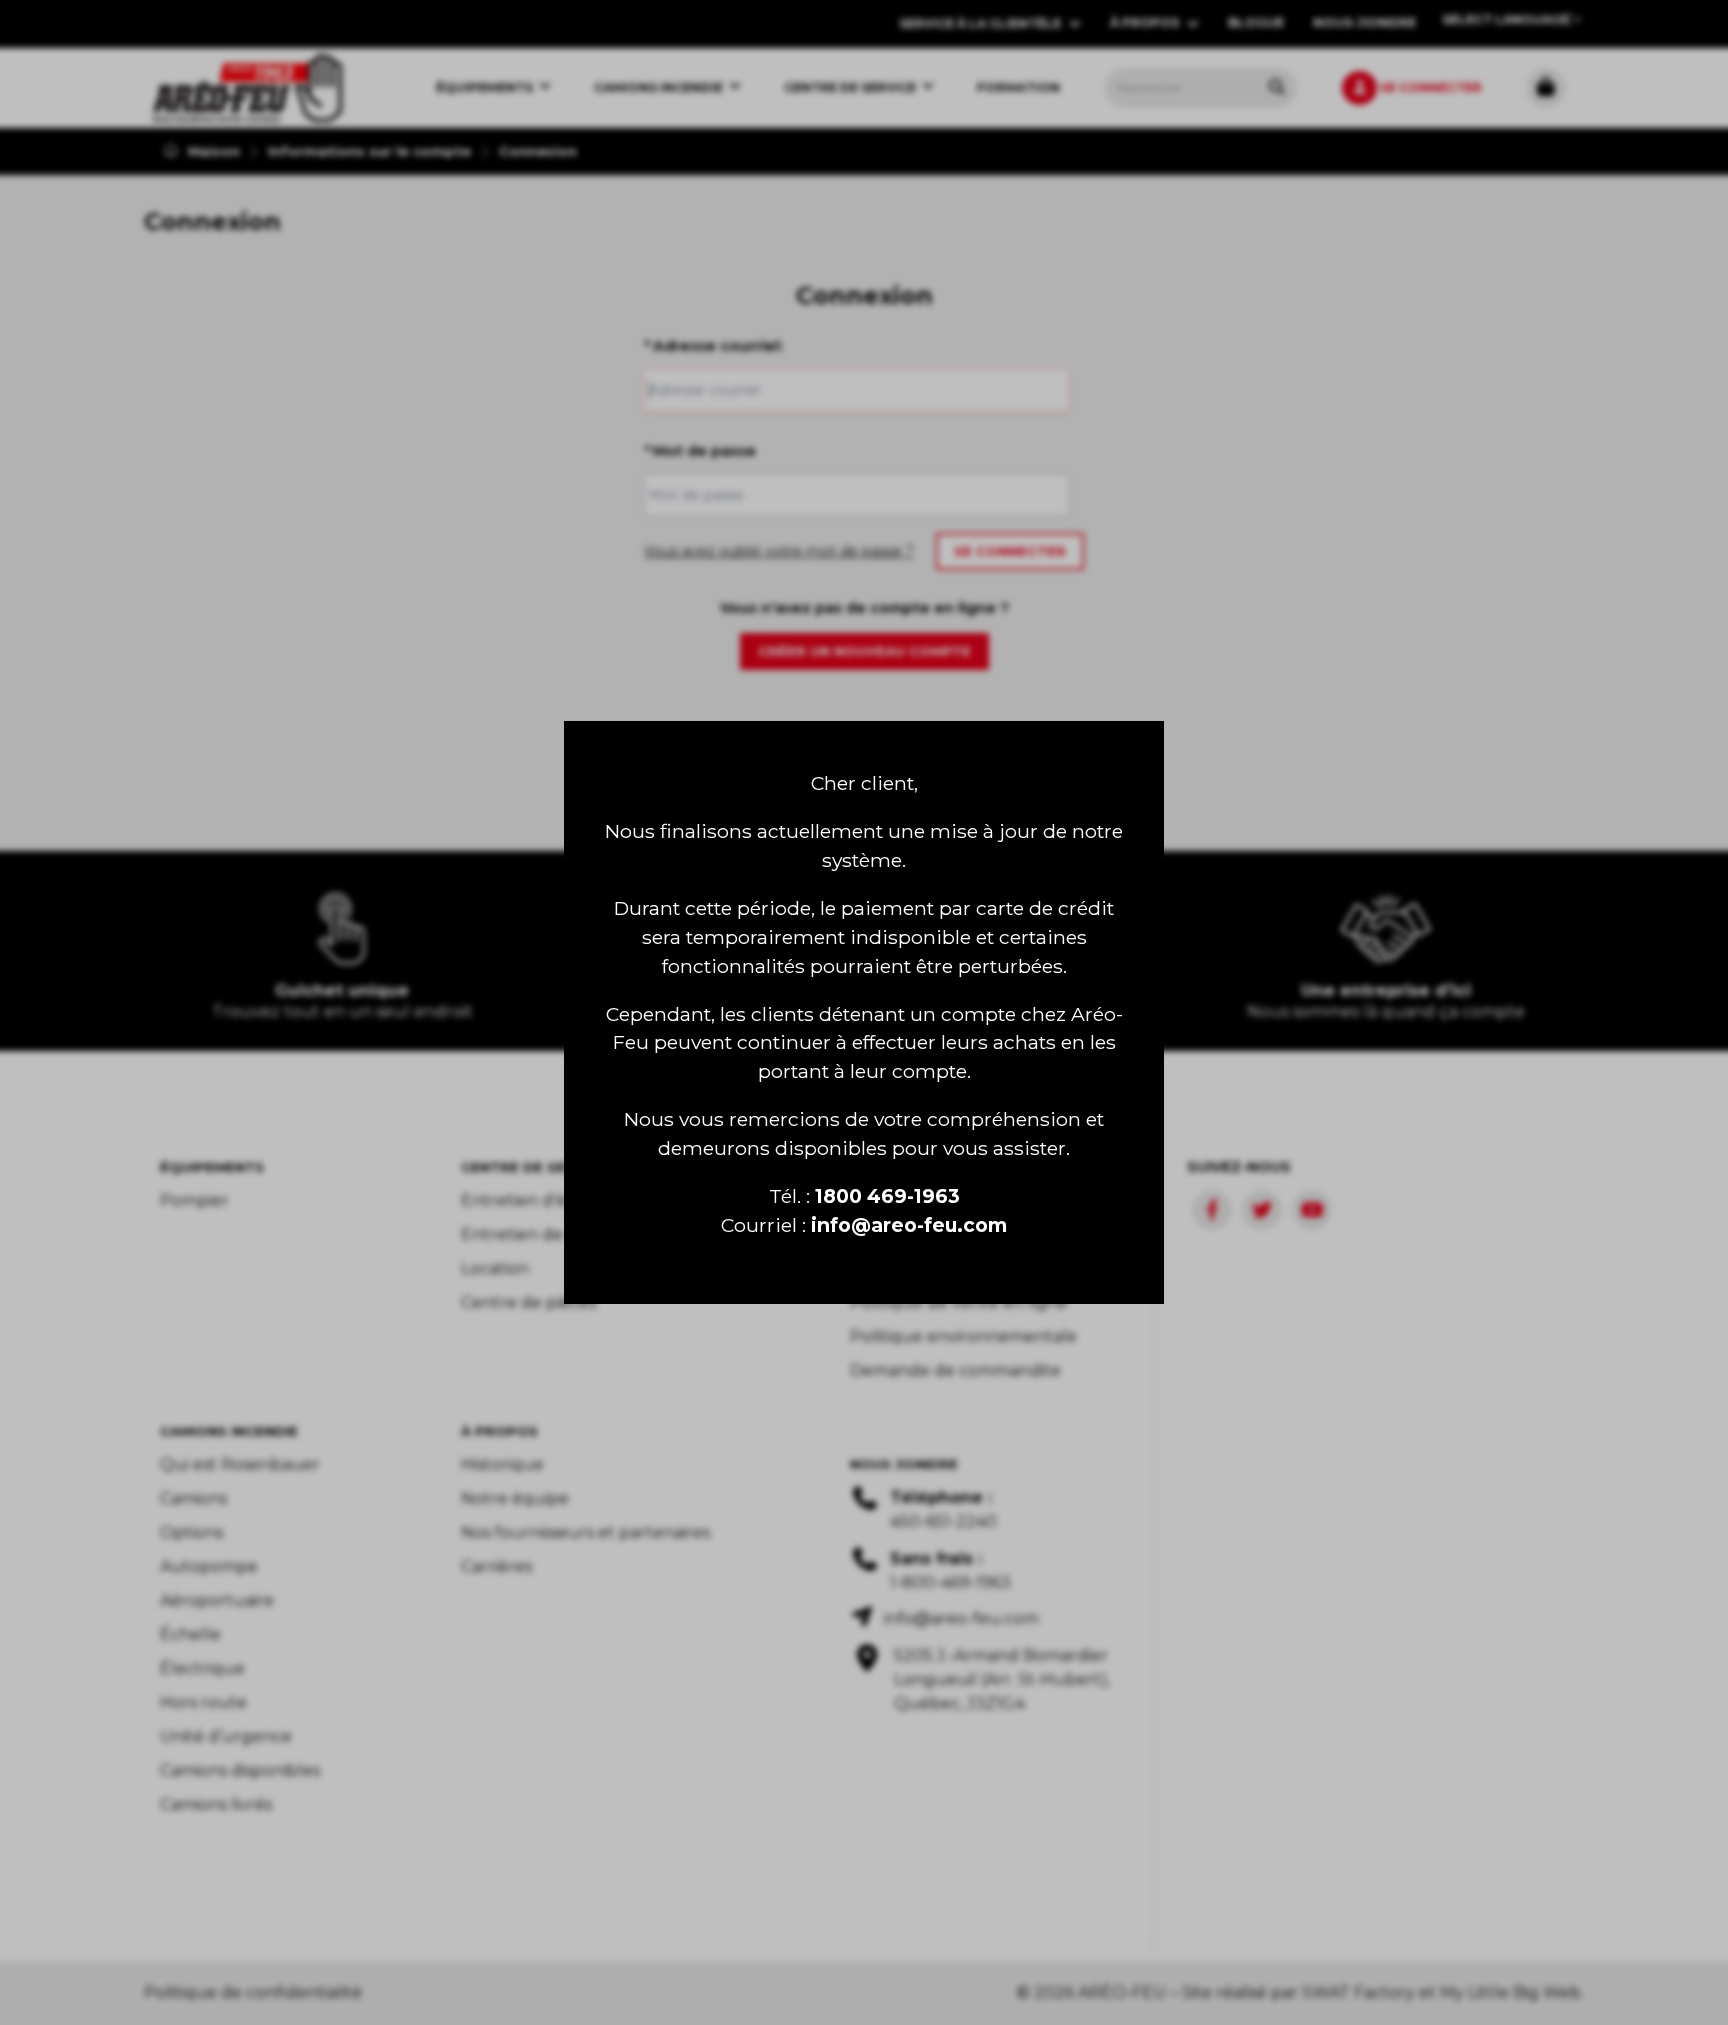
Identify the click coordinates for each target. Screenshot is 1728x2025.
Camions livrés (216, 1804)
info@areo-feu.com (909, 1225)
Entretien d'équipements (562, 1200)
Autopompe (209, 1566)
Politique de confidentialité (253, 1992)
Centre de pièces (528, 1302)
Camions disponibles (240, 1770)
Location (495, 1268)
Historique (502, 1464)
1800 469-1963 (887, 1196)
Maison (212, 151)
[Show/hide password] (1049, 495)
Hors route (203, 1702)
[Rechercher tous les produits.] (1277, 87)
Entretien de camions (546, 1234)
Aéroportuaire (217, 1600)
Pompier (194, 1200)
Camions (193, 1498)
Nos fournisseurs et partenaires (585, 1532)
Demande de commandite (955, 1370)
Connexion (538, 151)
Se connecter (1010, 551)
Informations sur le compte (369, 151)
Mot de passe (700, 451)
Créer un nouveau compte (864, 651)
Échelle (190, 1634)
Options (191, 1532)
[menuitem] (247, 88)
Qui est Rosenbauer (240, 1464)
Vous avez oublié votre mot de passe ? (779, 551)
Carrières (496, 1566)
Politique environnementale (963, 1336)
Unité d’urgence (226, 1736)
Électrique (202, 1668)
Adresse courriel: (713, 346)
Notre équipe (515, 1498)
